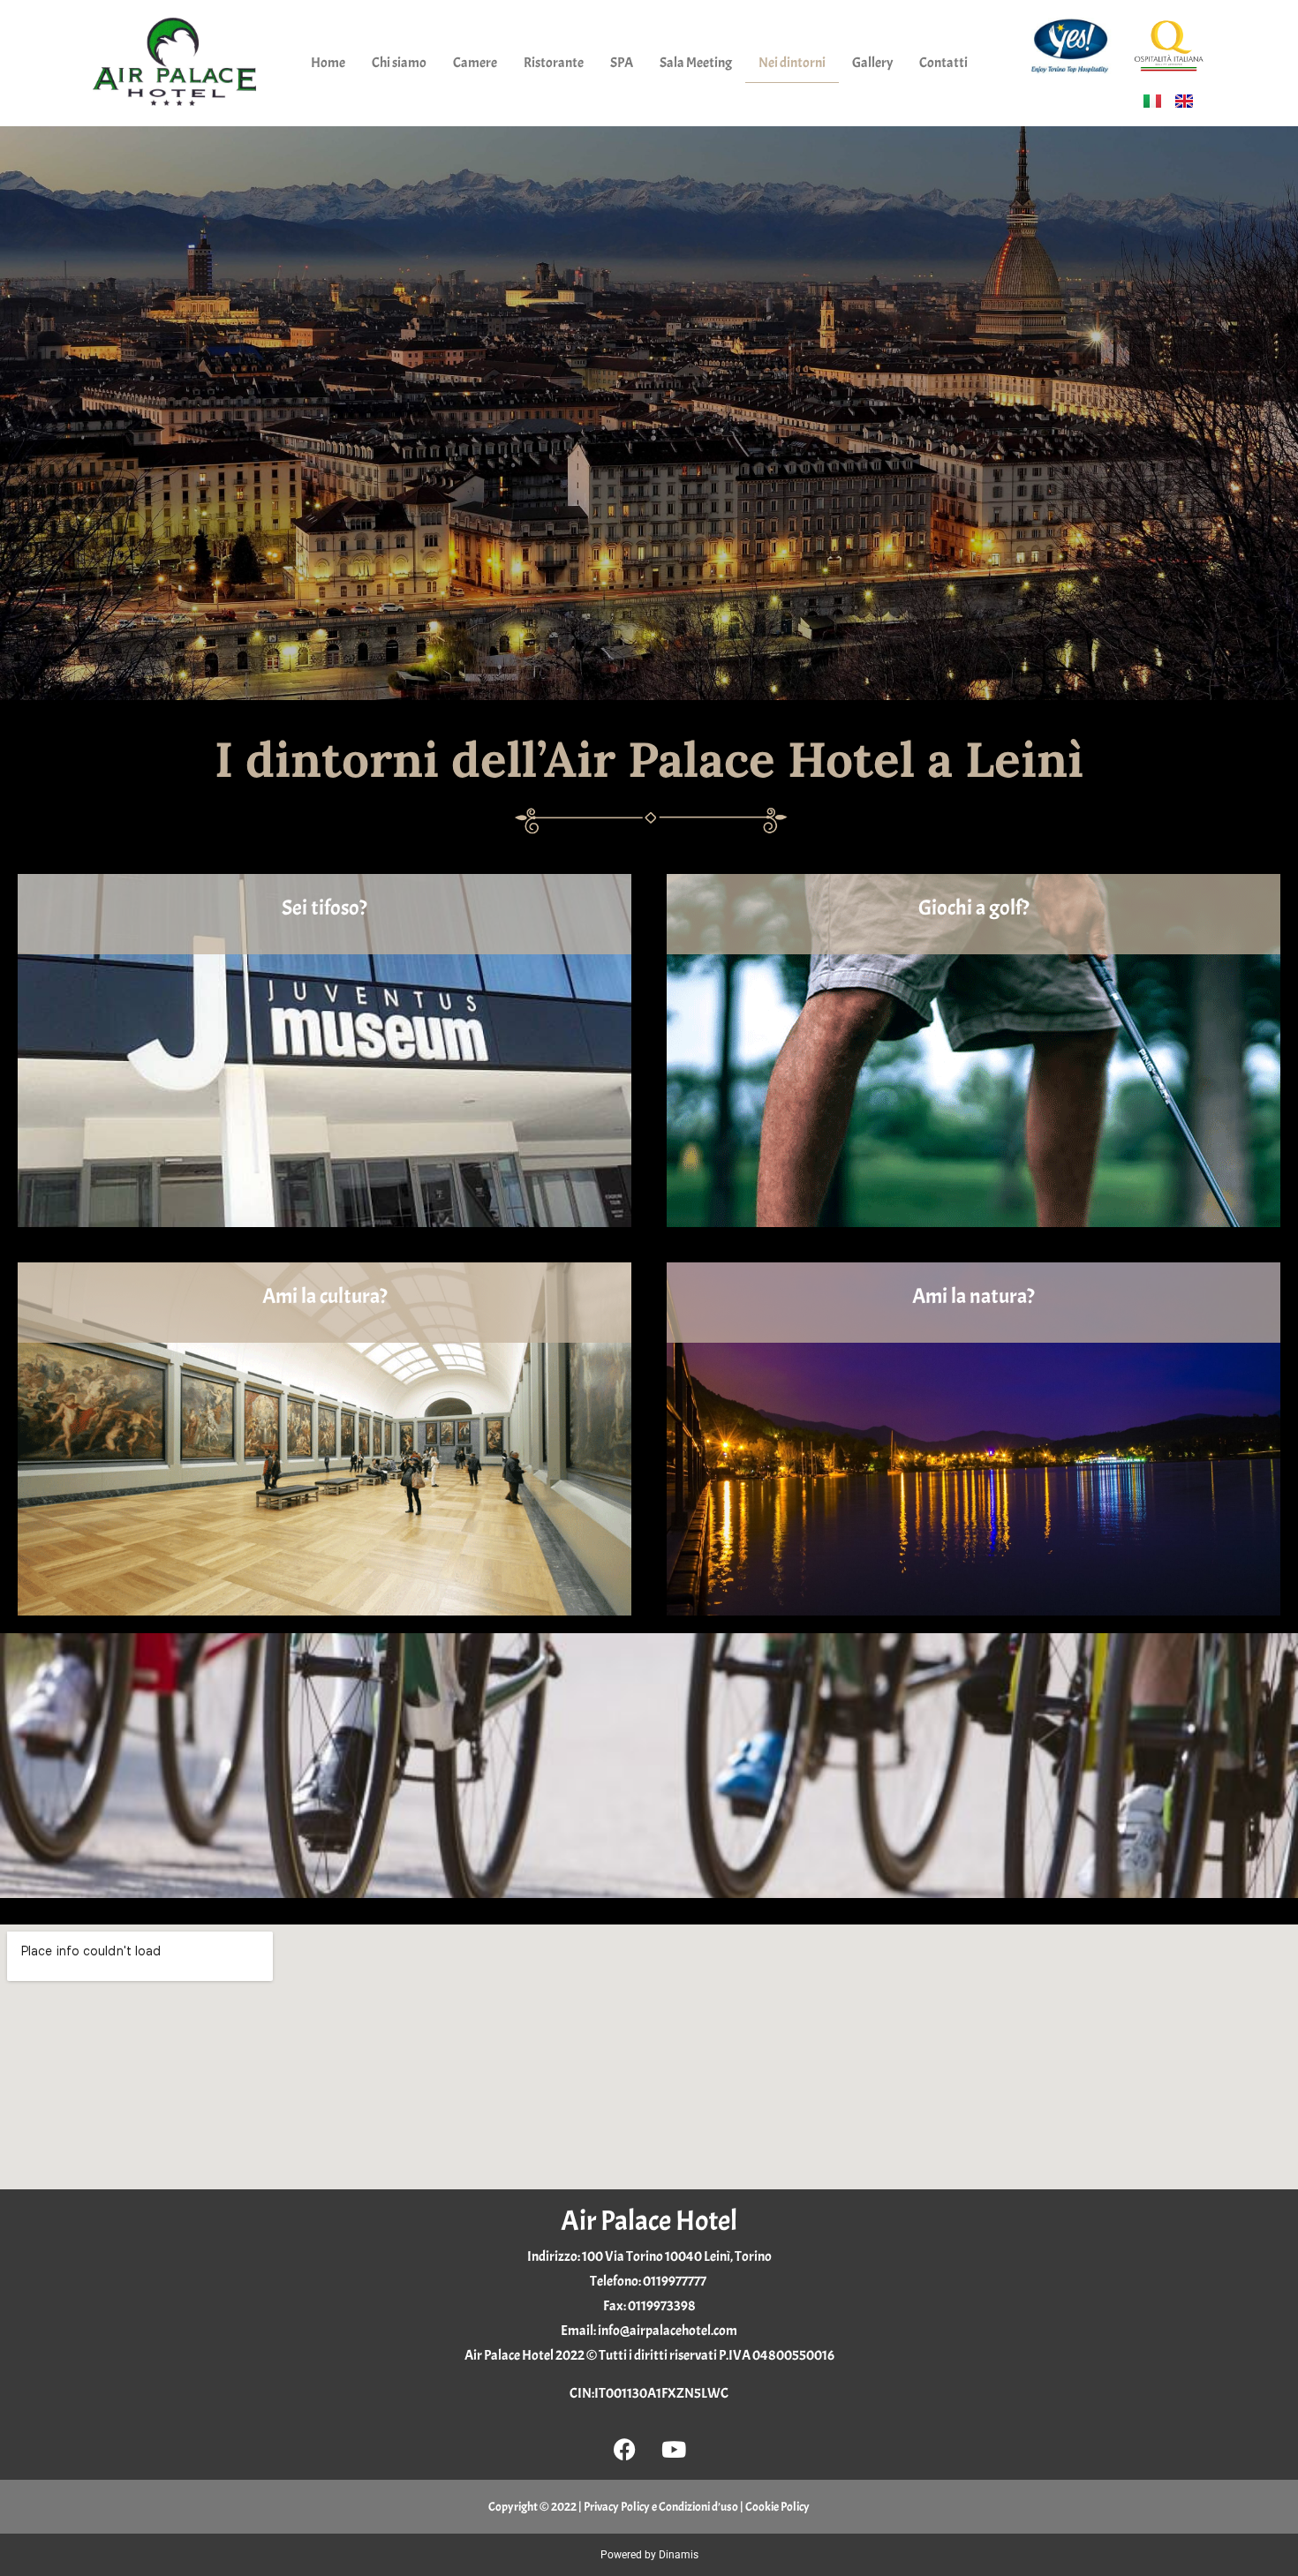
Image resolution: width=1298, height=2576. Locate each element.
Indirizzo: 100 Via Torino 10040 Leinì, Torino (649, 2256)
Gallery (872, 63)
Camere (475, 63)
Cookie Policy (777, 2507)
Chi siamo (399, 63)
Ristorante (554, 63)
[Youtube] (674, 2449)
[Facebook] (625, 2449)
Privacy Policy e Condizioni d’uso (661, 2507)
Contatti (943, 63)
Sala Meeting (696, 63)
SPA (622, 63)
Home (328, 63)
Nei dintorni (792, 63)
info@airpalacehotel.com (668, 2331)
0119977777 (675, 2281)
